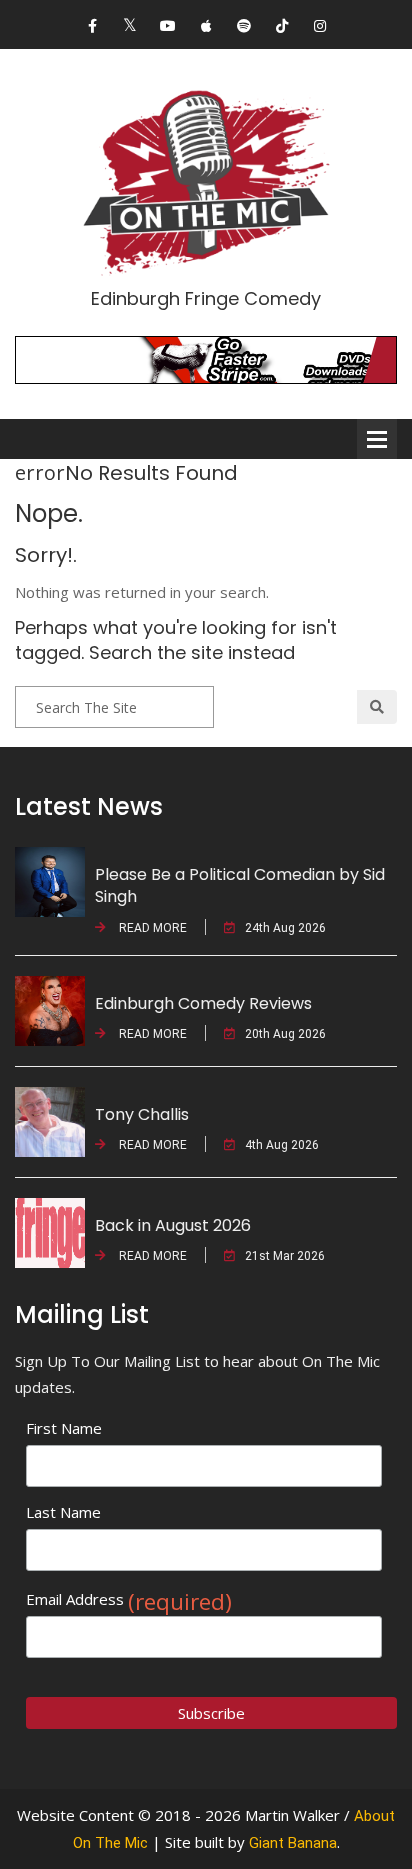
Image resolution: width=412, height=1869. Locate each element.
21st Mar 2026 (285, 1256)
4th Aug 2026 (282, 1145)
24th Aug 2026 (285, 928)
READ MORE (151, 928)
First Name (64, 1428)
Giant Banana (293, 1843)
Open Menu (377, 439)
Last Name (63, 1512)
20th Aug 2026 (285, 1034)
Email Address (129, 1599)
